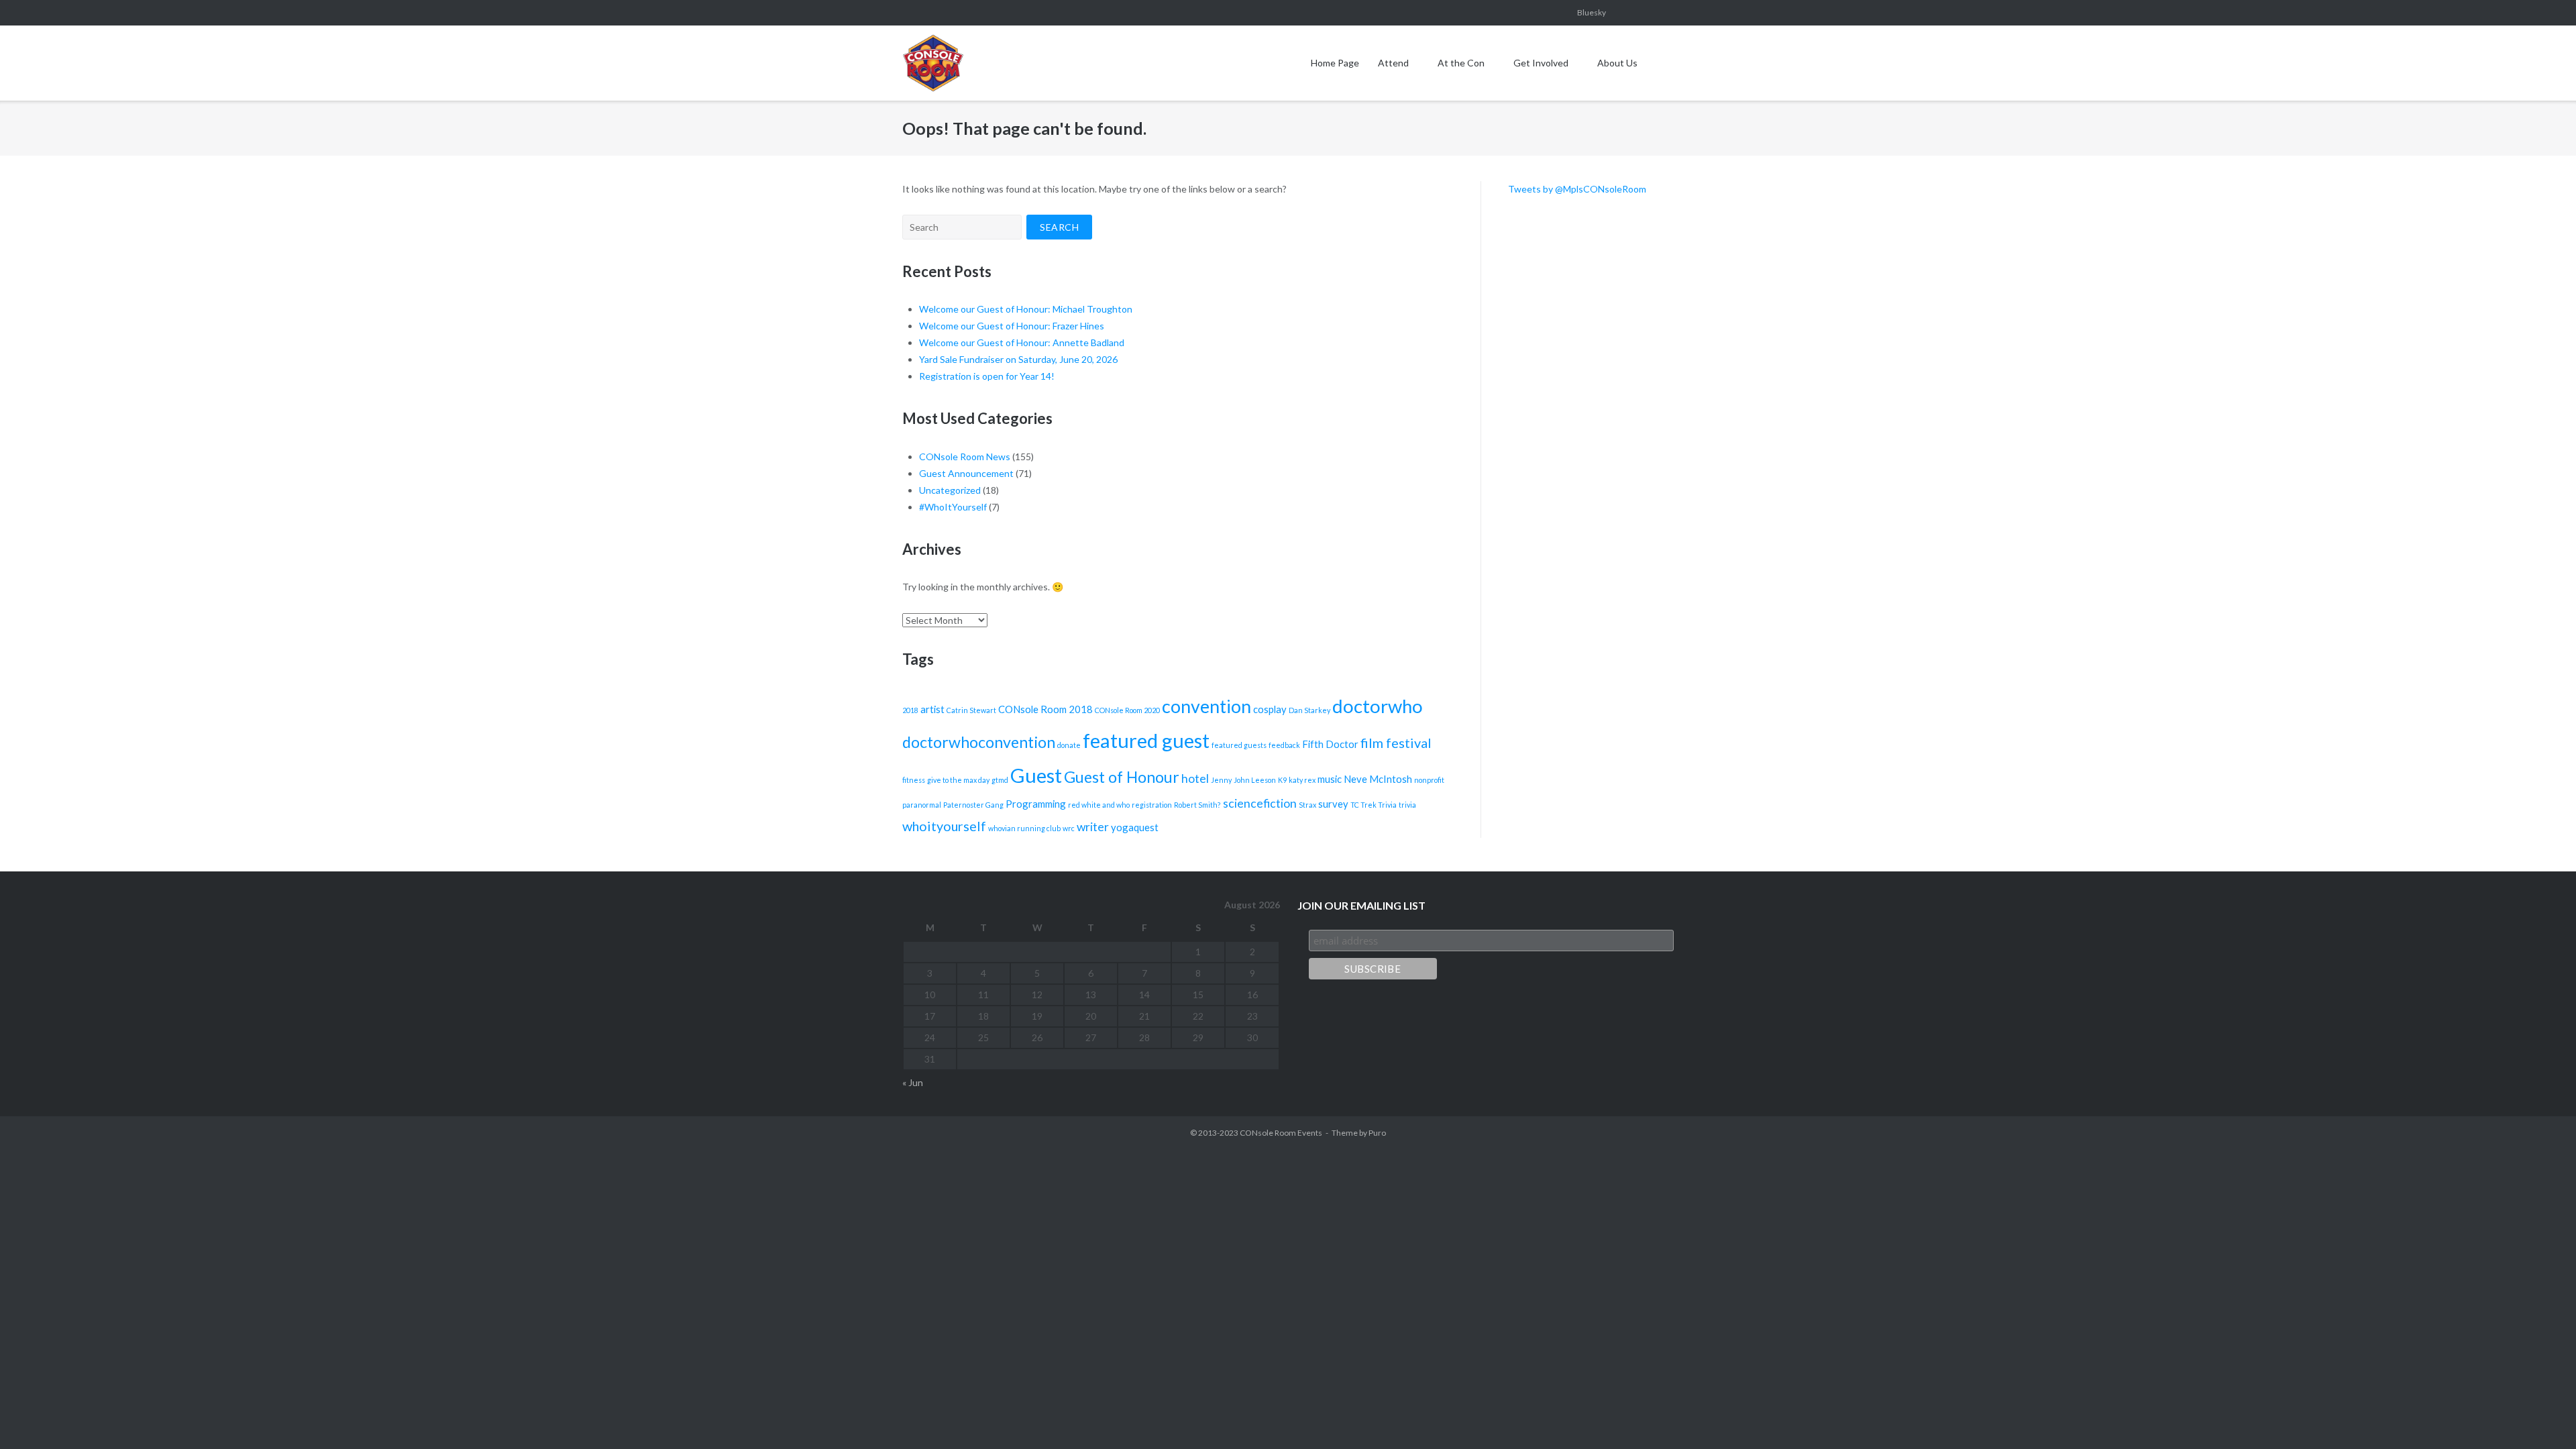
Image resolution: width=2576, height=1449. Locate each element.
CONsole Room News (965, 457)
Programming (1036, 804)
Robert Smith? (1197, 805)
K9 (1282, 780)
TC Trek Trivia (1374, 805)
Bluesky (1592, 12)
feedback (1284, 745)
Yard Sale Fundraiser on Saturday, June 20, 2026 (1018, 359)
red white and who (1099, 805)
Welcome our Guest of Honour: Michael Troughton (1026, 309)
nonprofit (1429, 780)
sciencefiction (1260, 803)
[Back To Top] (2542, 1416)
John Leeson (1255, 780)
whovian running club (1024, 828)
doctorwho (1378, 706)
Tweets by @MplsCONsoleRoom (1577, 189)
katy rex (1302, 780)
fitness (914, 780)
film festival (1396, 743)
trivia (1407, 805)
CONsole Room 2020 (1127, 710)
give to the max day (958, 780)
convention (1206, 706)
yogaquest (1135, 827)
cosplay (1270, 709)
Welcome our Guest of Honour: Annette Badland (1022, 342)
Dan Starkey (1309, 710)
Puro (1377, 1133)
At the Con (1461, 63)
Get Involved (1541, 63)
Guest (1036, 775)
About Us (1617, 63)
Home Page (1335, 63)
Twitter (1670, 13)
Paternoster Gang (973, 805)
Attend (1393, 63)
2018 (910, 710)
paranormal (922, 805)
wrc (1069, 828)
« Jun (913, 1082)
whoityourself (944, 826)
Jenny (1221, 780)
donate (1069, 745)
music (1330, 779)
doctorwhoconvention (979, 742)
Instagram (1558, 13)
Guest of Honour (1122, 777)
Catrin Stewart (971, 710)
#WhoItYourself (953, 507)
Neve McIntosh (1378, 779)
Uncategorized (950, 490)
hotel (1195, 779)
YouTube (1625, 13)
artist (932, 709)
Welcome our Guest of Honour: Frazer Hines (1012, 326)
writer (1093, 827)
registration (1152, 805)
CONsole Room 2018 (1045, 709)
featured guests (1239, 745)
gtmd (1000, 780)
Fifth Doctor (1330, 744)
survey (1333, 804)
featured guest (1146, 740)
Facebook (1536, 13)
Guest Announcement (966, 473)
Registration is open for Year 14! (987, 376)
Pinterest (1647, 13)
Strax (1307, 805)
